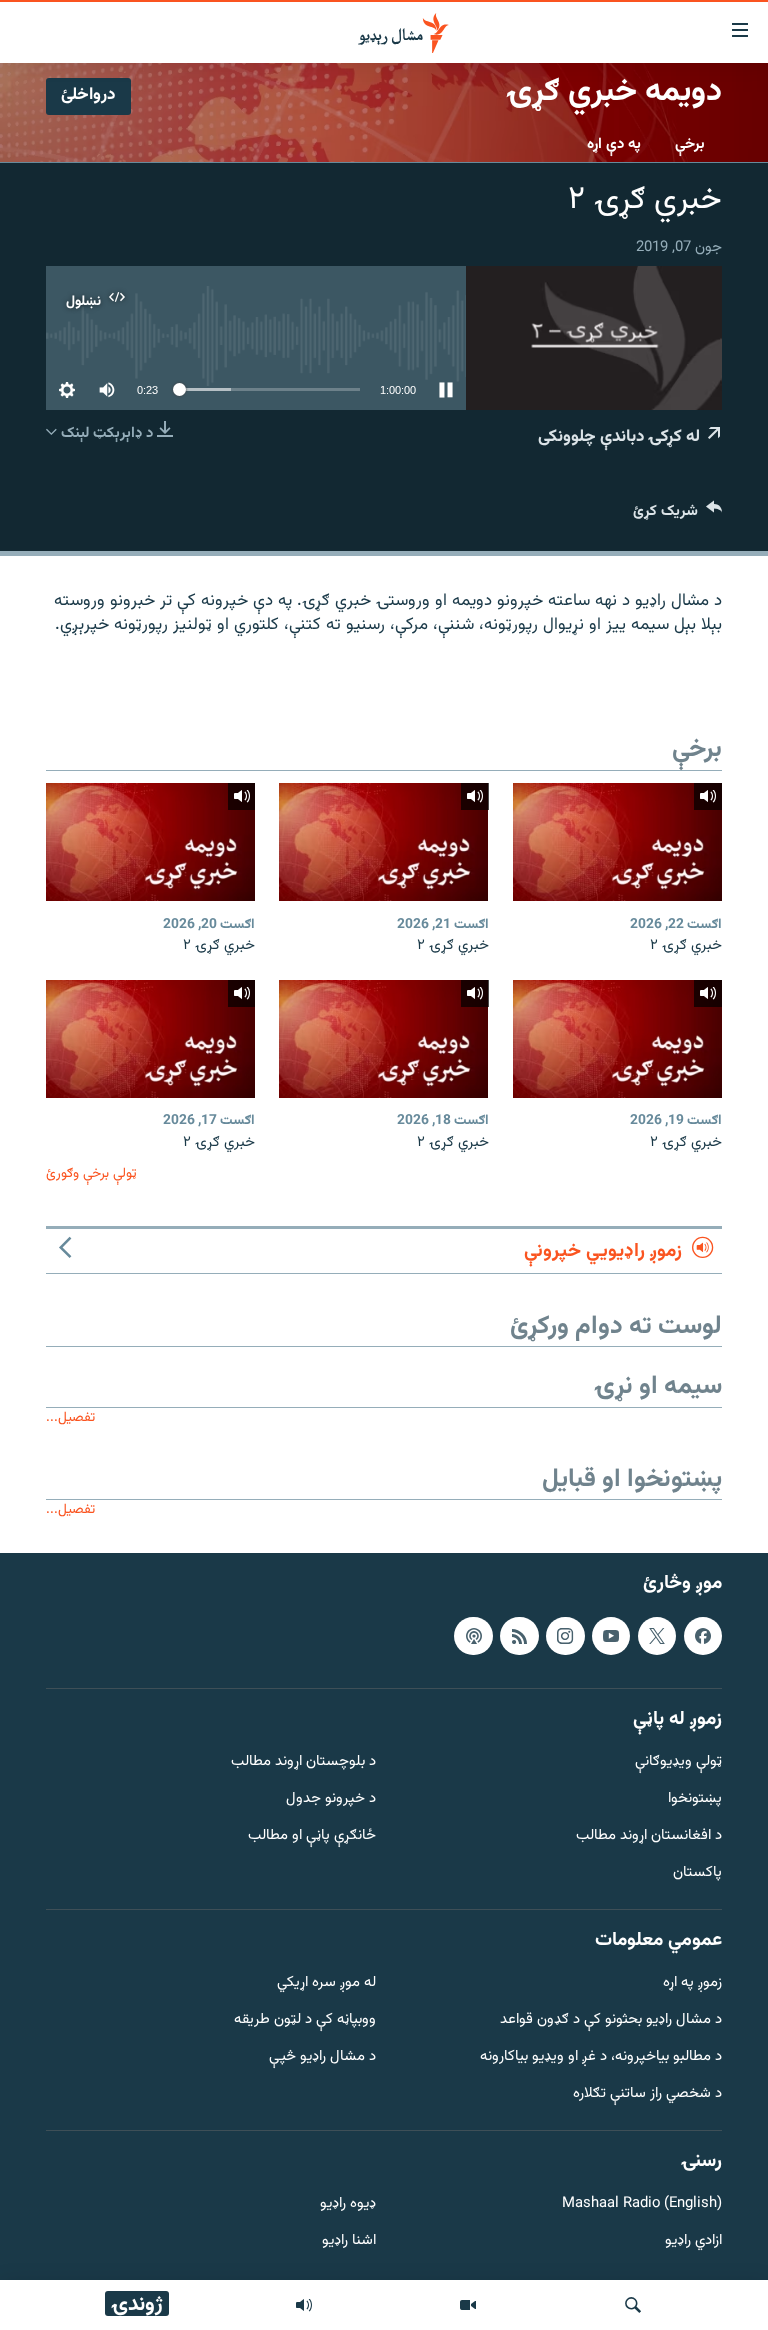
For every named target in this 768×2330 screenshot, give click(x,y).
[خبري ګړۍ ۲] (617, 842)
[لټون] (633, 2305)
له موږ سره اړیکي (326, 1983)
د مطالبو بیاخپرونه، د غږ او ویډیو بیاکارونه (601, 2057)
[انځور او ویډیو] (468, 2305)
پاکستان (697, 1873)
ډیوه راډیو (348, 2204)
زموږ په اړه (692, 1983)
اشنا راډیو (349, 2241)
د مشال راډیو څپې (322, 2057)
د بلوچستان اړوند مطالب (303, 1762)
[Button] (677, 515)
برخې (690, 144)
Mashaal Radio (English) (642, 2204)
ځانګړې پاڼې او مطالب (312, 1836)
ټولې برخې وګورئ (91, 1173)
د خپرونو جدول (331, 1799)
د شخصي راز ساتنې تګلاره (647, 2094)
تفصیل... (70, 1417)
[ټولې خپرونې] (304, 2305)
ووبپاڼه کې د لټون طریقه (305, 2020)
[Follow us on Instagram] (565, 1635)
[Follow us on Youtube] (611, 1635)
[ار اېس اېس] (519, 1635)
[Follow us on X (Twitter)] (657, 1635)
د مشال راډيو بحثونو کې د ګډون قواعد (611, 2020)
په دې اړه (614, 144)
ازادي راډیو (693, 2241)
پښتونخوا (695, 1799)
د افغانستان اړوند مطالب (649, 1836)
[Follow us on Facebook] (703, 1635)
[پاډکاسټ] (473, 1635)
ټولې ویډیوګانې (678, 1762)
